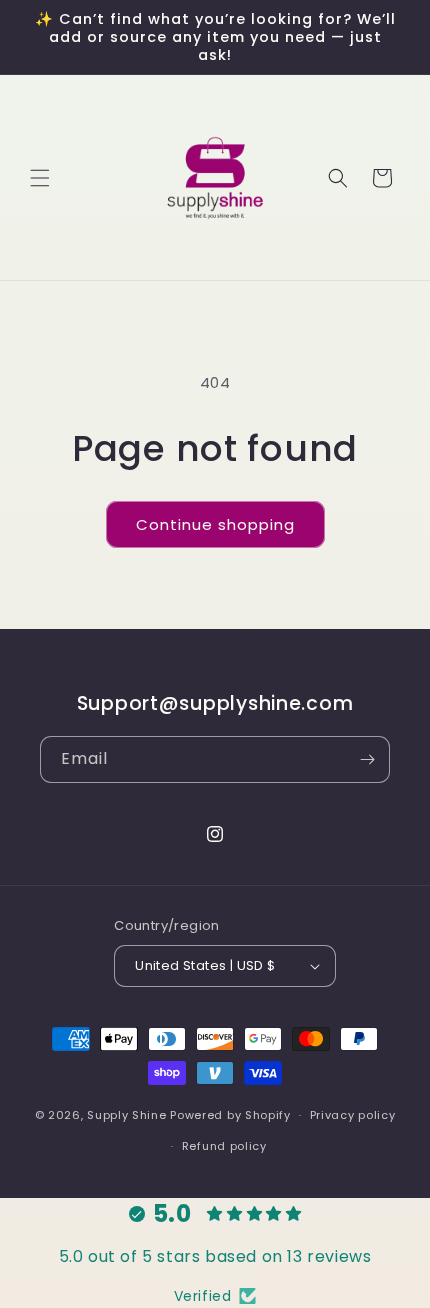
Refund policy (224, 1146)
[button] (40, 178)
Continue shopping (215, 524)
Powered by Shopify (230, 1115)
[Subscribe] (367, 759)
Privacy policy (353, 1115)
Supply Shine (126, 1115)
